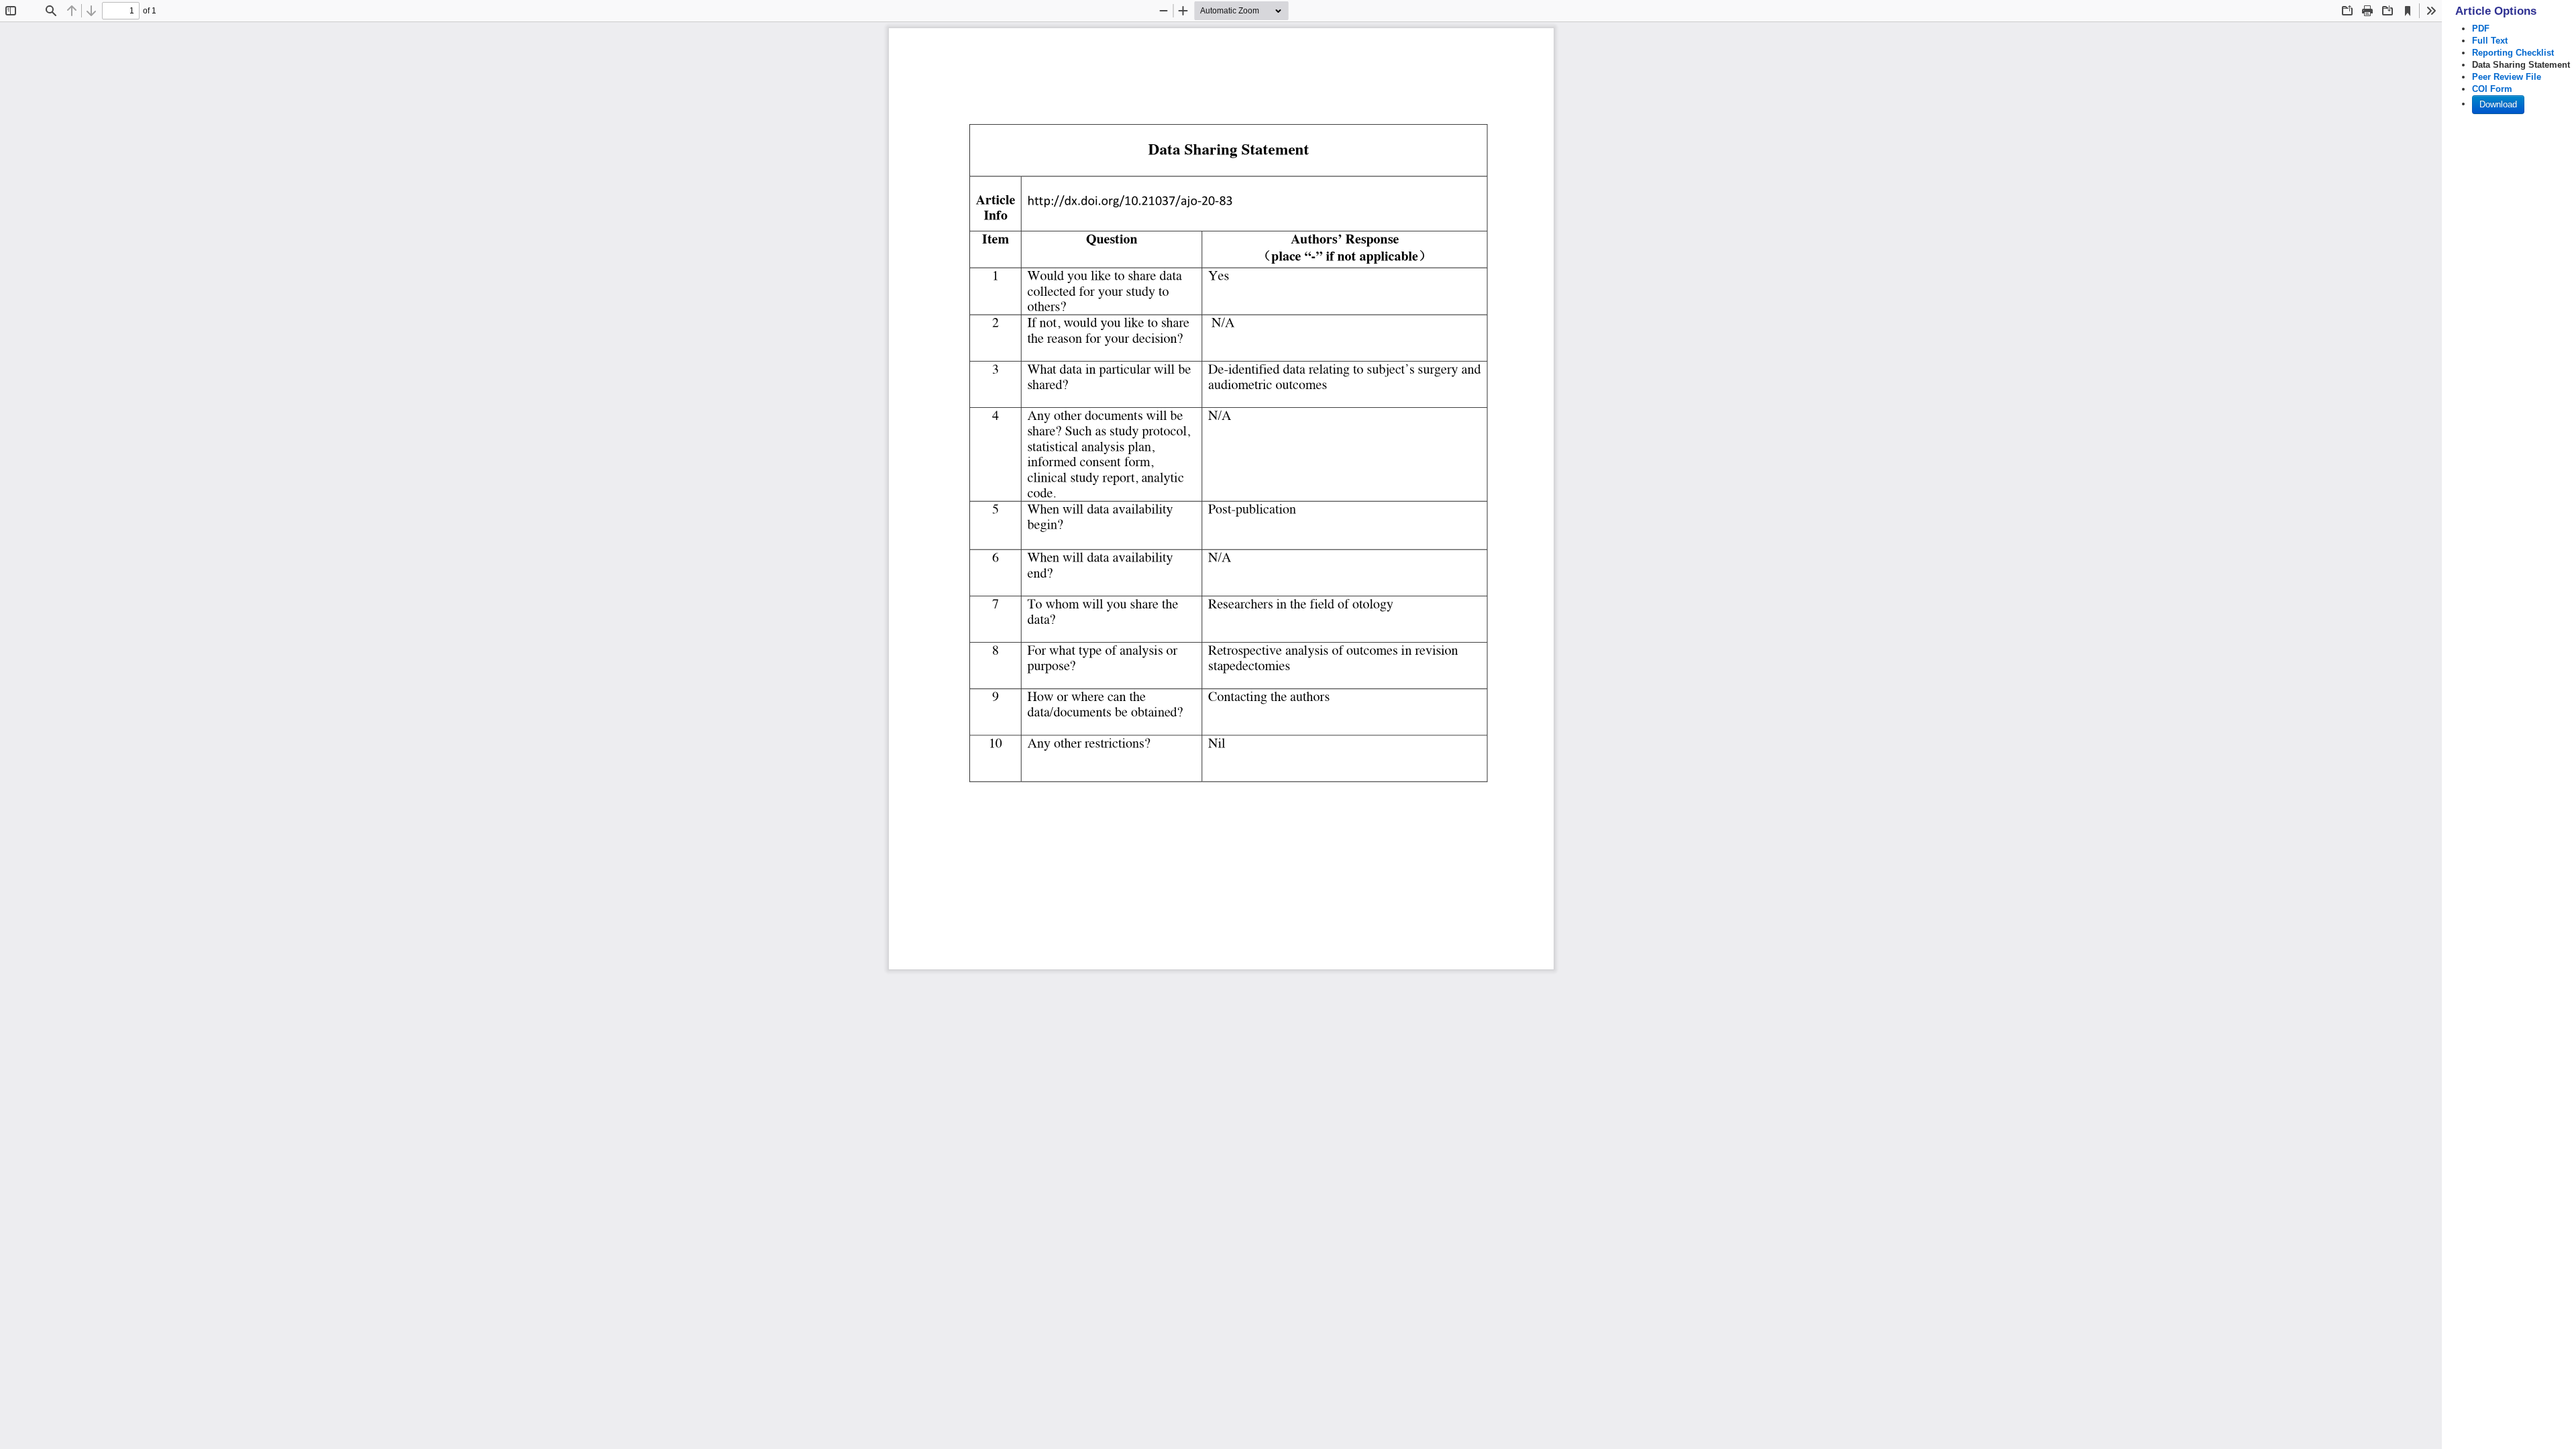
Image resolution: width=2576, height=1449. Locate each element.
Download (2498, 104)
